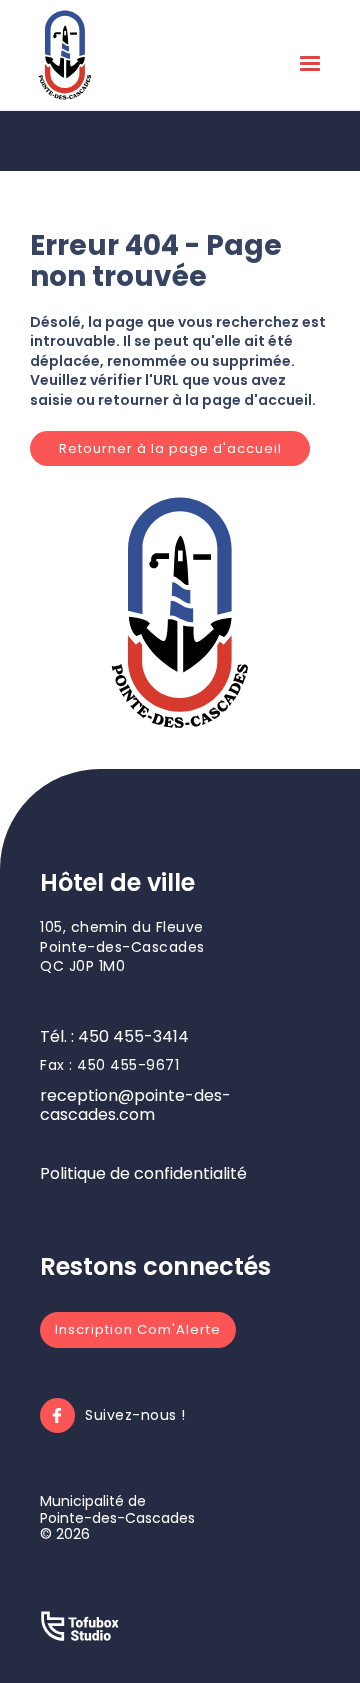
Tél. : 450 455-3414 (114, 1036)
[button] (310, 68)
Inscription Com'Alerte (138, 1329)
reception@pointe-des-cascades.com (135, 1105)
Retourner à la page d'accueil (170, 448)
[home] (65, 55)
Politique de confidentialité (143, 1173)
